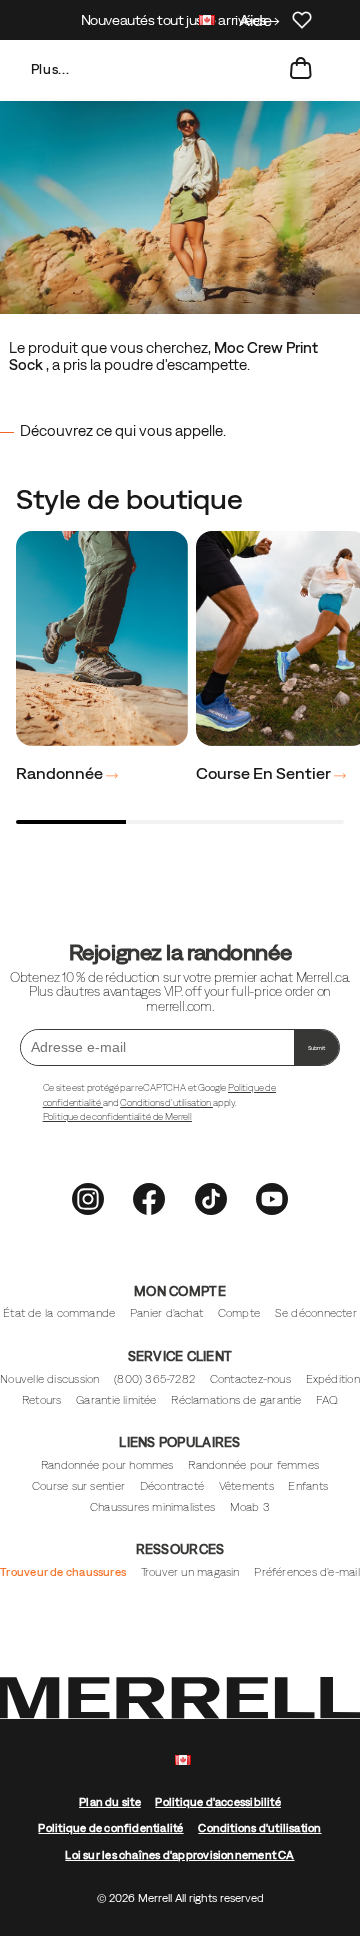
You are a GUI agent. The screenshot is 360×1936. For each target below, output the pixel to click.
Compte (239, 1313)
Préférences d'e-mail (306, 1572)
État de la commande (59, 1313)
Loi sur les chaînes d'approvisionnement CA (179, 1855)
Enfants (308, 1486)
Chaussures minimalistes (152, 1507)
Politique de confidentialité (110, 1828)
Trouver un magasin (190, 1572)
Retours (42, 1400)
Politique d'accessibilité (217, 1802)
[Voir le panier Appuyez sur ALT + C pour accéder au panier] (301, 69)
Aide (255, 20)
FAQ (327, 1400)
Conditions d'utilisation (166, 1102)
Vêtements (246, 1486)
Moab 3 (250, 1507)
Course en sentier (265, 773)
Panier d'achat (166, 1313)
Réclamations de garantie (236, 1400)
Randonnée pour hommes (107, 1465)
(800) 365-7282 (154, 1379)
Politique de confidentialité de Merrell (117, 1116)
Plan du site (110, 1802)
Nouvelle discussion (49, 1379)
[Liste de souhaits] (302, 20)
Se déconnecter (316, 1313)
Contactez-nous (250, 1379)
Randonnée (61, 773)
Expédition (333, 1379)
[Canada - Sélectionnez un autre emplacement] (207, 22)
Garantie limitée (116, 1400)
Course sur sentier (78, 1486)
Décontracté (172, 1486)
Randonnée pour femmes (253, 1465)
